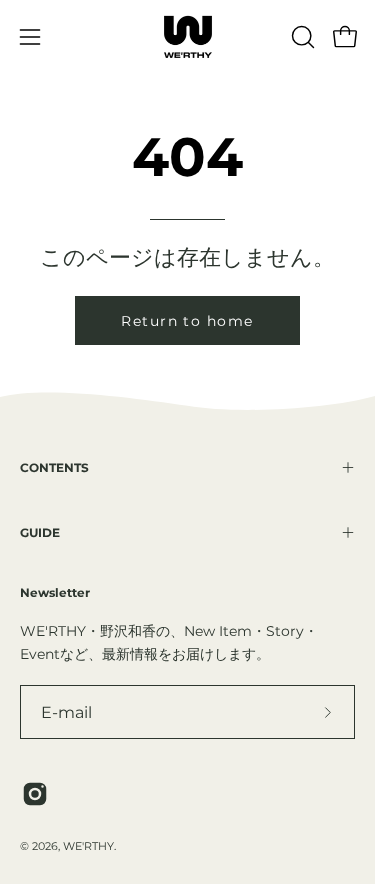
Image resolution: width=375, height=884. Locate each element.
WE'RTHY (88, 846)
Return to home (187, 321)
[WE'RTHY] (188, 37)
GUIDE (40, 532)
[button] (301, 37)
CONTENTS (54, 467)
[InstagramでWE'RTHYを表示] (35, 794)
